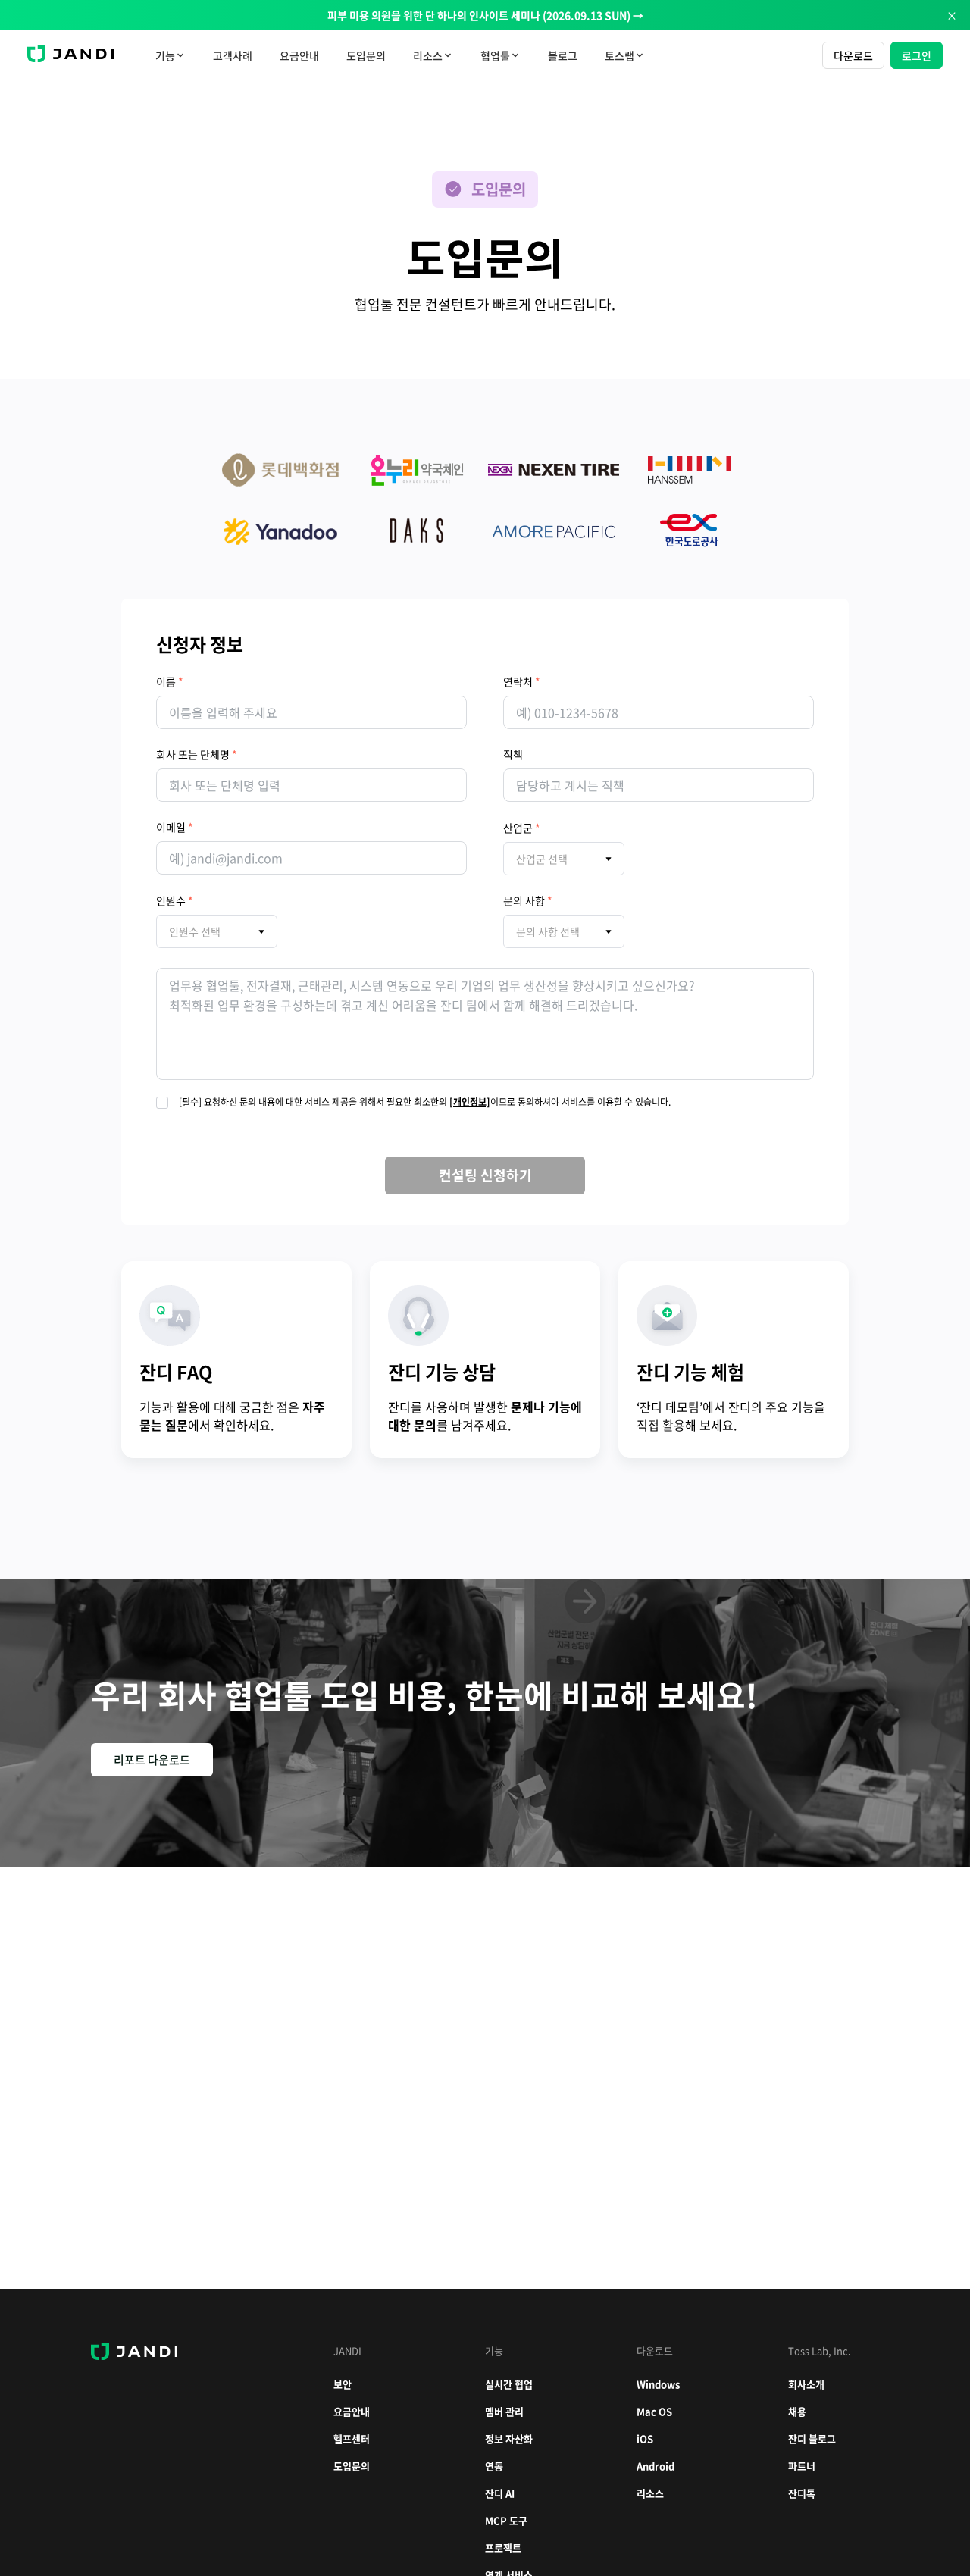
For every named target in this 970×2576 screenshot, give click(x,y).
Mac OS (654, 2411)
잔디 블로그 (812, 2438)
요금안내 (299, 55)
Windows (658, 2384)
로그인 (917, 55)
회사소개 (806, 2384)
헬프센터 (352, 2438)
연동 (494, 2466)
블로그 (563, 55)
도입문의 (366, 55)
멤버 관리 (504, 2411)
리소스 (650, 2493)
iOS (645, 2438)
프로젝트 (503, 2548)
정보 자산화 (509, 2438)
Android (656, 2466)
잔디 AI (500, 2493)
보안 (343, 2384)
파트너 (802, 2466)
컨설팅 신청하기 (485, 1175)
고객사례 (233, 55)
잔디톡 (802, 2493)
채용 (797, 2411)
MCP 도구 (506, 2520)
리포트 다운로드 (152, 1760)
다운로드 (853, 55)
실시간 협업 (509, 2384)
